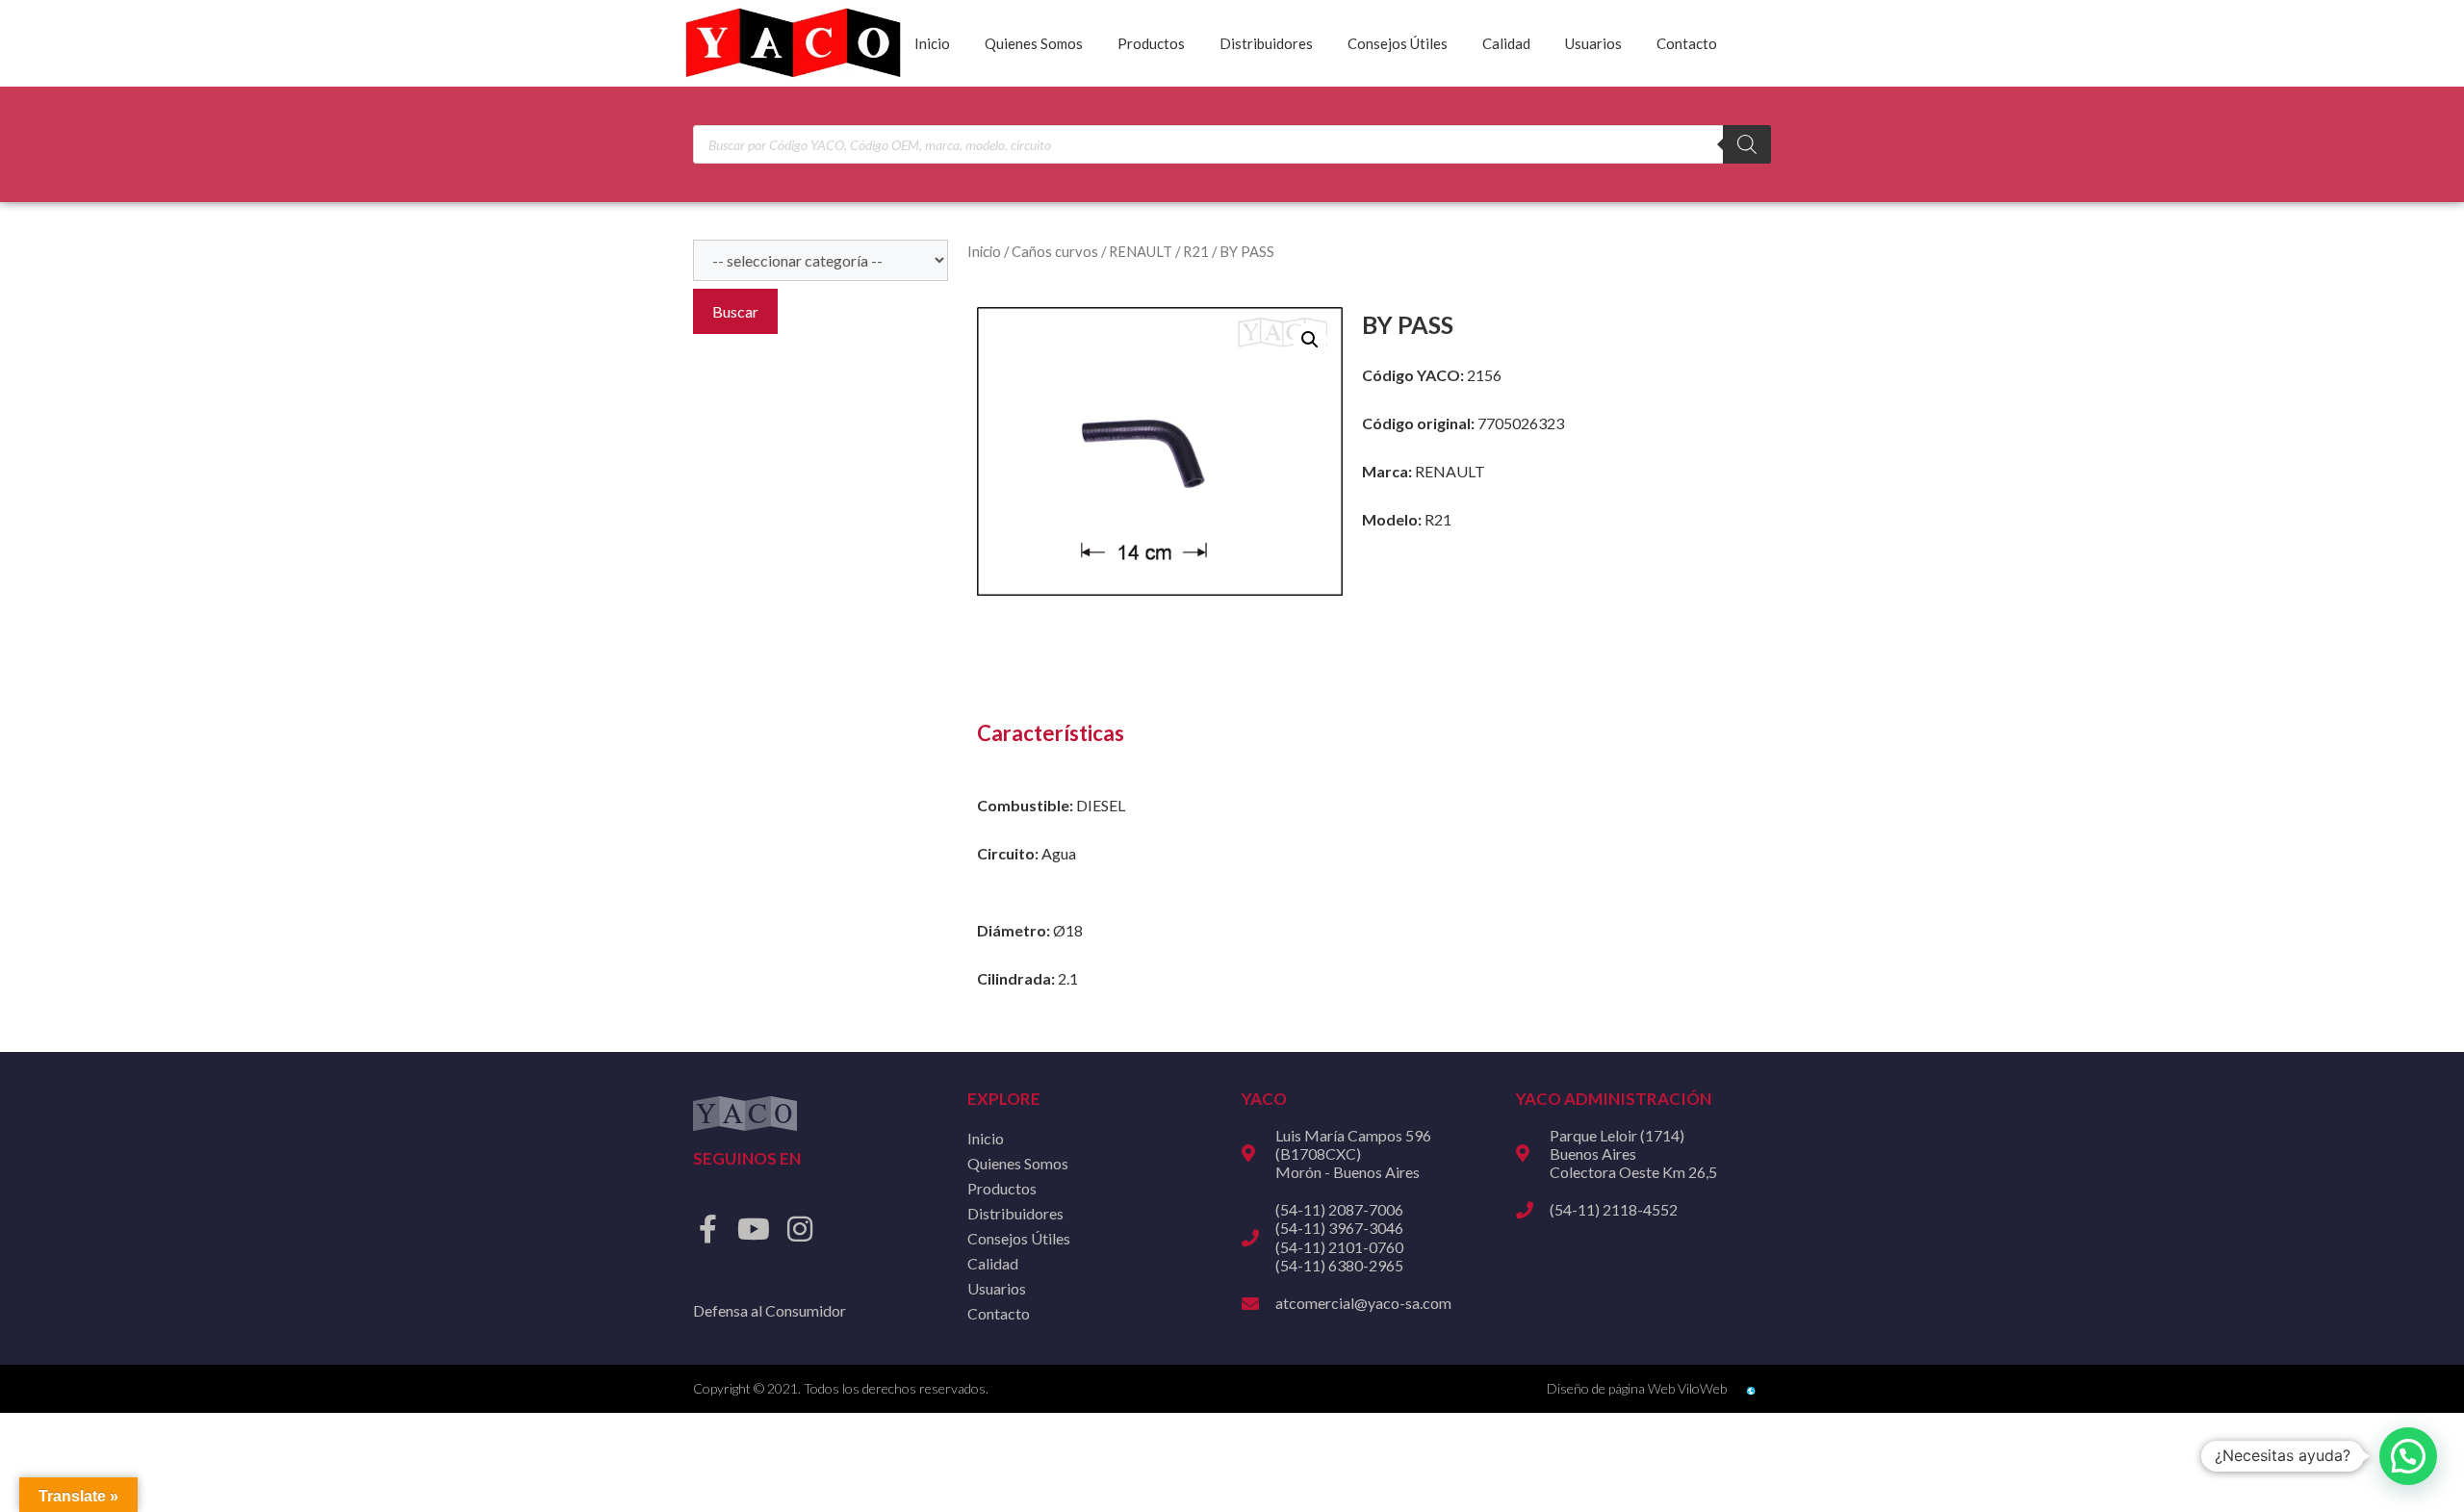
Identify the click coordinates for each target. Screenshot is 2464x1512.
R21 (1196, 251)
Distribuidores (1266, 43)
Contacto (1687, 43)
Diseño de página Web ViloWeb (1637, 1388)
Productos (1151, 43)
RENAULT (1141, 251)
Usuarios (1593, 43)
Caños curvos (1055, 251)
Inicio (932, 43)
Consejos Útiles (1398, 43)
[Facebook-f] (707, 1229)
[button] (1310, 340)
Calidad (1506, 43)
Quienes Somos (1034, 43)
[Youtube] (754, 1229)
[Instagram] (800, 1229)
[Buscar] (1747, 144)
